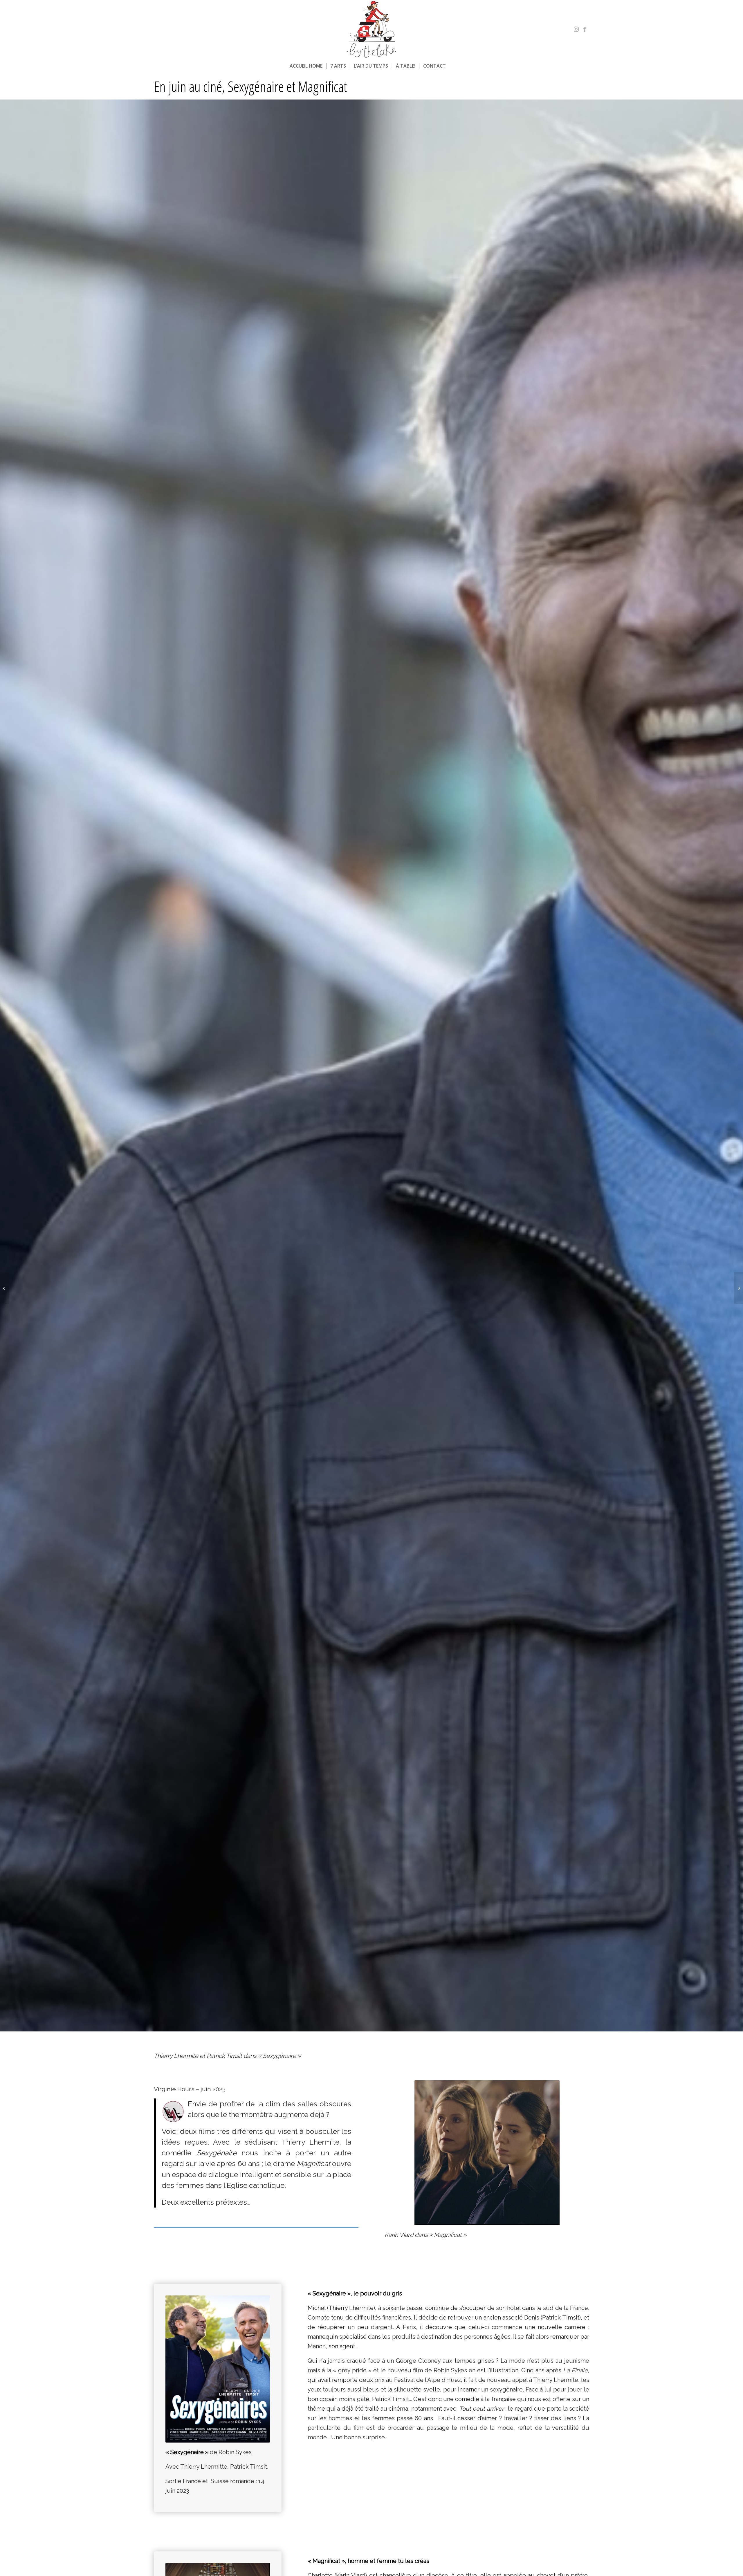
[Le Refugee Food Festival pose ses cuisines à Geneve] (4, 1288)
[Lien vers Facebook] (585, 29)
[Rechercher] (453, 66)
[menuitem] (306, 66)
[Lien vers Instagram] (576, 29)
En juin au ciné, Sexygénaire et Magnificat (250, 86)
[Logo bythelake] (371, 29)
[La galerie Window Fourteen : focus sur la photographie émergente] (739, 1288)
